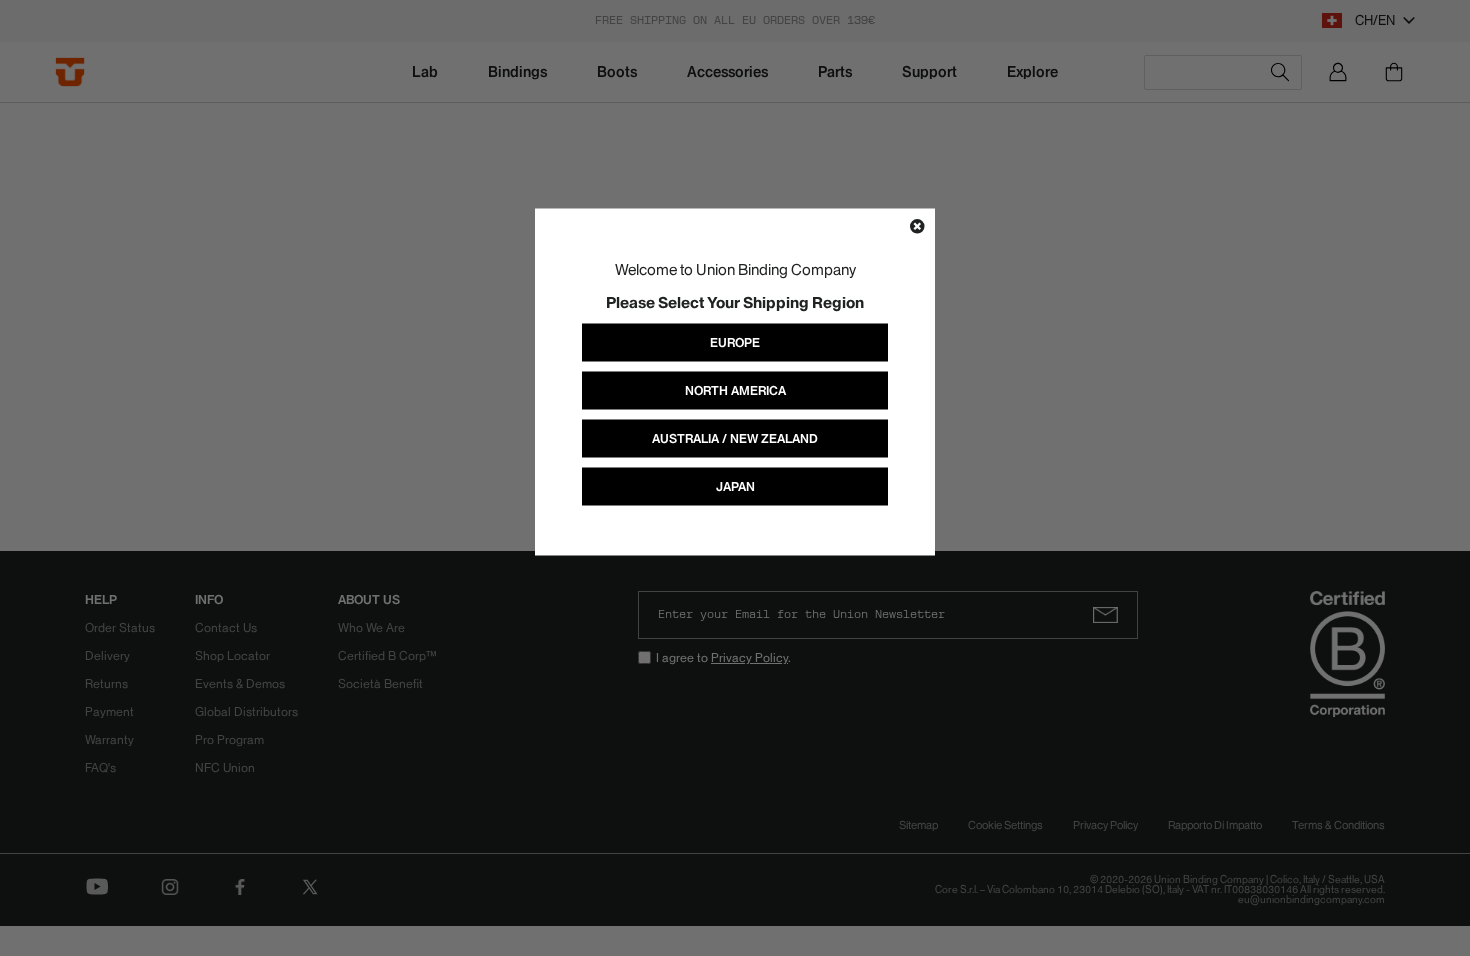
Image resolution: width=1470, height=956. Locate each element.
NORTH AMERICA (735, 390)
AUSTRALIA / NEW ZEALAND (735, 438)
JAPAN (735, 486)
